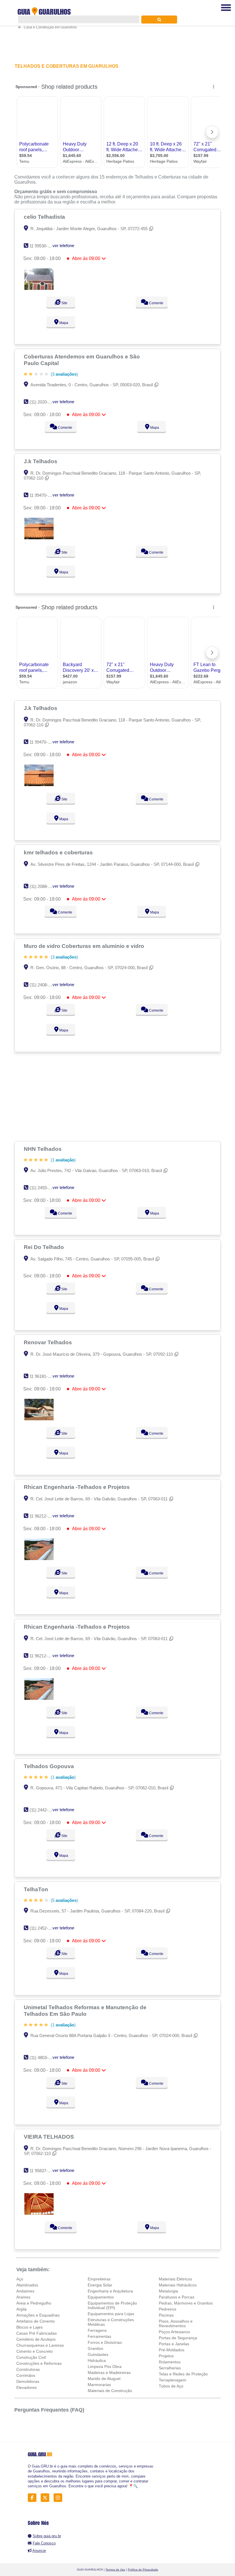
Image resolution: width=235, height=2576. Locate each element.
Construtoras (28, 2369)
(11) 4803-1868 (43, 2058)
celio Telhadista (45, 217)
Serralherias (170, 2368)
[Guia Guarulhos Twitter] (47, 2498)
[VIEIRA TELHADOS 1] (39, 2213)
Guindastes (98, 2354)
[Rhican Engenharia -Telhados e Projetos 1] (39, 1558)
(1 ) (63, 1160)
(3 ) (64, 374)
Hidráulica (97, 2360)
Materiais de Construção (110, 2391)
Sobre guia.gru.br (47, 2536)
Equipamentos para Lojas (111, 2314)
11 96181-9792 (43, 1376)
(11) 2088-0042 (43, 886)
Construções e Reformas (39, 2363)
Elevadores (27, 2387)
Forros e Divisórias (105, 2342)
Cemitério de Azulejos (36, 2339)
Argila (21, 2309)
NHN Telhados (43, 1149)
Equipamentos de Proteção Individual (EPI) (112, 2305)
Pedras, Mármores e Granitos (186, 2303)
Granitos (95, 2348)
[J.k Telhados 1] (39, 538)
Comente (156, 303)
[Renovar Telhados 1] (39, 1419)
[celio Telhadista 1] (39, 288)
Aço (20, 2279)
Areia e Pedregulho (34, 2303)
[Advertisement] (117, 1097)
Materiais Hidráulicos (178, 2285)
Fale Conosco (44, 2543)
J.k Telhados (41, 461)
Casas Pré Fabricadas (37, 2333)
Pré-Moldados (172, 2350)
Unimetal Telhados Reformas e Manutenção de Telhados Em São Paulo (85, 2010)
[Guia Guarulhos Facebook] (34, 2498)
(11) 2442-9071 (43, 1810)
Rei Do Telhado (45, 1247)
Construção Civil (31, 2357)
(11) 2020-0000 (43, 402)
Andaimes (25, 2291)
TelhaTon (37, 1889)
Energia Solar (100, 2285)
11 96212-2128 (43, 1516)
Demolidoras (28, 2381)
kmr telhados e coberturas (59, 852)
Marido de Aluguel (104, 2379)
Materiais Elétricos (175, 2279)
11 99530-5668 (43, 246)
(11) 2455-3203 (43, 1188)
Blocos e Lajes (30, 2327)
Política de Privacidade (143, 2570)
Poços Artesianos (174, 2332)
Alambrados (27, 2285)
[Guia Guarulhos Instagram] (59, 2498)
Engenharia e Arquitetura (110, 2291)
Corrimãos (26, 2375)
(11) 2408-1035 (43, 985)
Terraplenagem (173, 2380)
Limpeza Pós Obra (105, 2366)
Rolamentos (170, 2362)
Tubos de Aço (171, 2386)
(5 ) (64, 1900)
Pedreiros (168, 2309)
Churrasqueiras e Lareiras (40, 2345)
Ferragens (97, 2330)
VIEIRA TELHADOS (50, 2137)
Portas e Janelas (174, 2344)
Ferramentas (99, 2336)
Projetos (166, 2356)
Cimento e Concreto (35, 2351)
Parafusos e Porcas (177, 2297)
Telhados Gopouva (50, 1766)
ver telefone (63, 246)
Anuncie (39, 2551)
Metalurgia (168, 2291)
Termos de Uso (115, 2570)
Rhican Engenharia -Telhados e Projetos (78, 1487)
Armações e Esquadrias (38, 2315)
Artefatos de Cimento (36, 2321)
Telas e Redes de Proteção (183, 2374)
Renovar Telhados (49, 1342)
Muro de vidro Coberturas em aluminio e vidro (85, 946)
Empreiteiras (99, 2279)
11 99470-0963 (43, 495)
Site (64, 303)
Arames (23, 2297)
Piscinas (166, 2315)
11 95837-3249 (43, 2171)
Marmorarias (99, 2385)
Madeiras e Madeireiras (109, 2373)
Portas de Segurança (178, 2338)
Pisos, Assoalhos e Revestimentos (176, 2323)
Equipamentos (101, 2297)
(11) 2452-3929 (43, 1928)
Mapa (63, 323)
